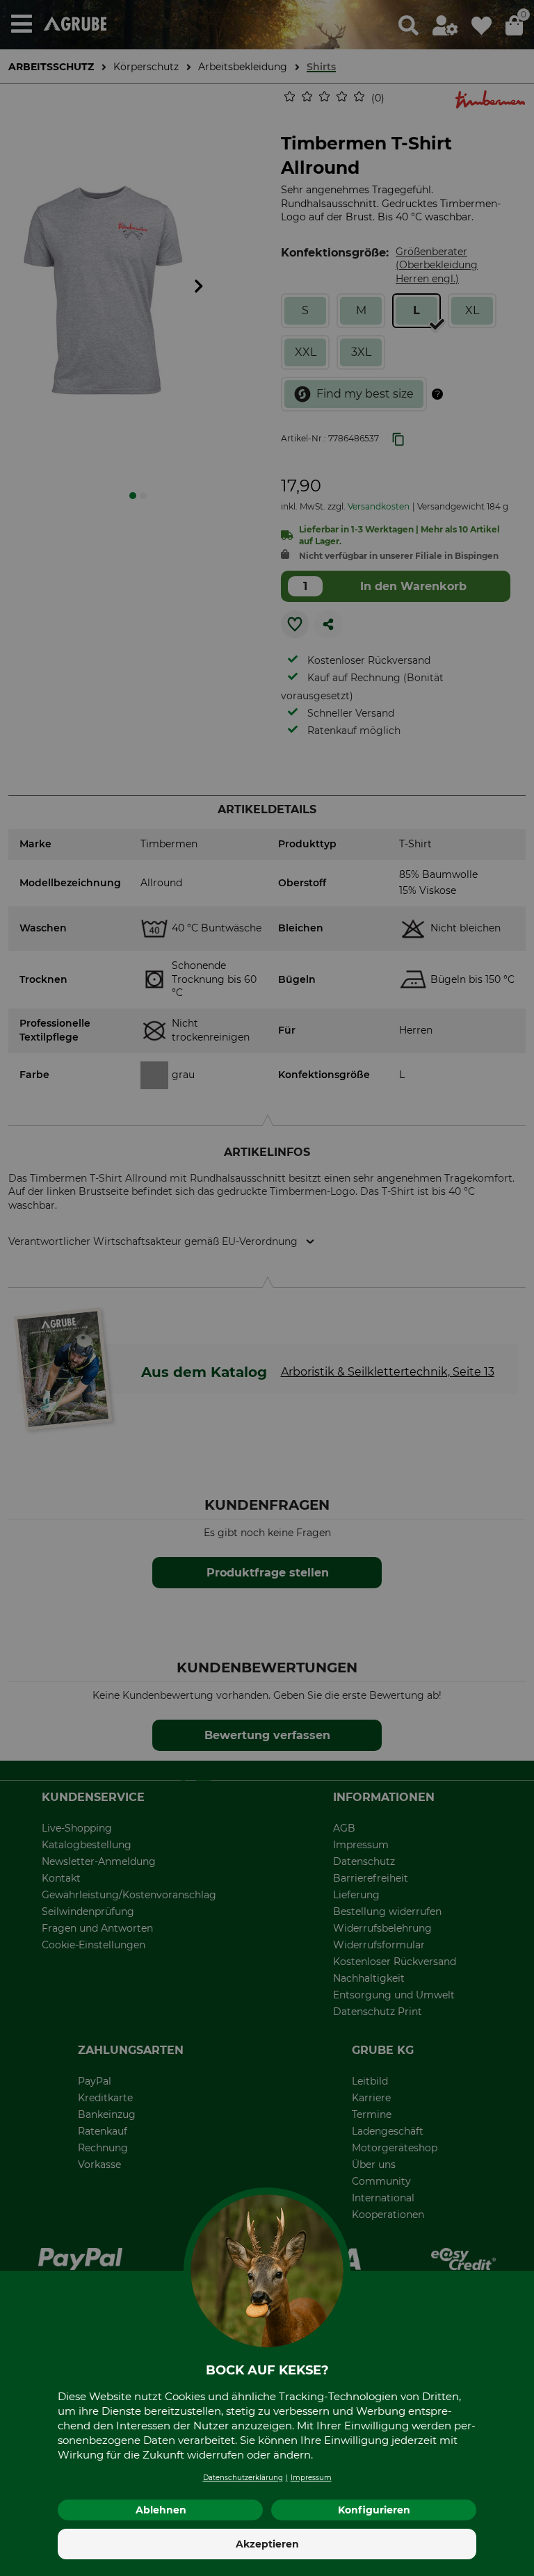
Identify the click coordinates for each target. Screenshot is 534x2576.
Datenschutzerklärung (243, 2478)
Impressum (311, 2478)
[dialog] (267, 1288)
